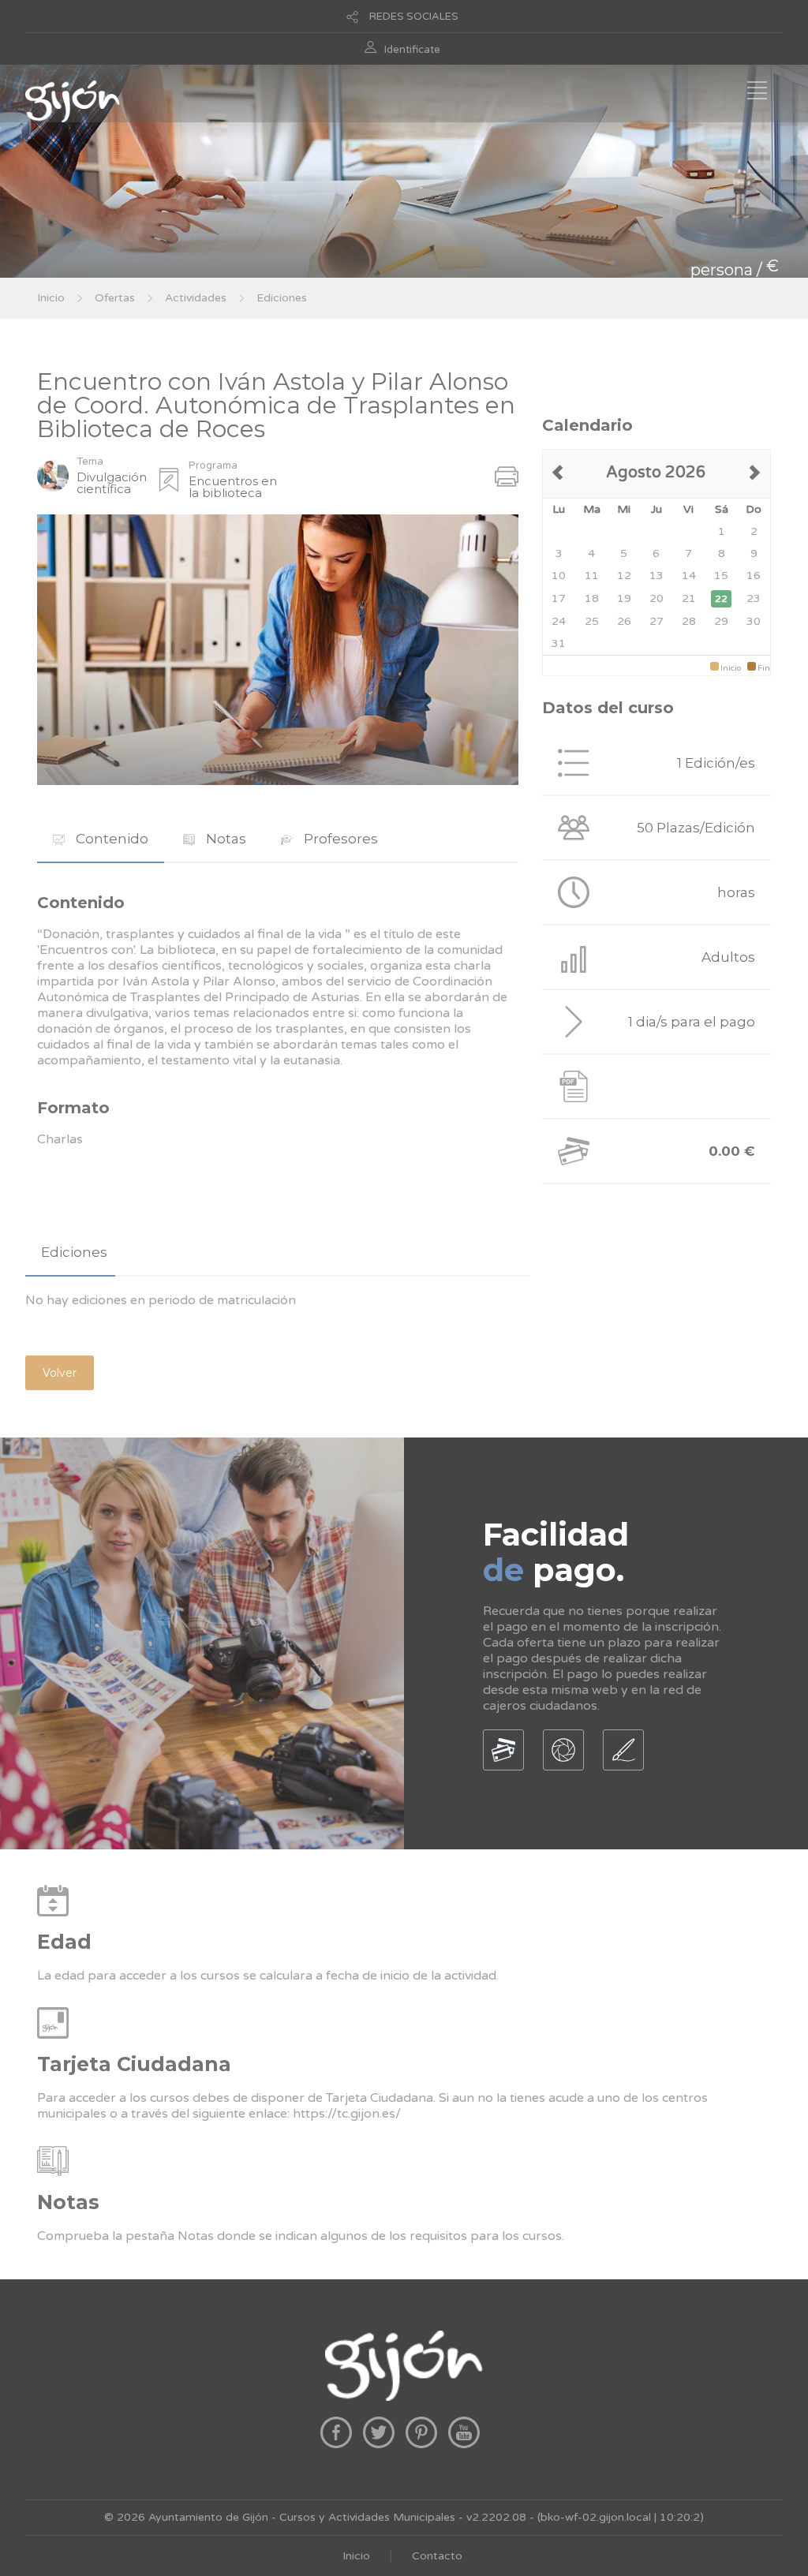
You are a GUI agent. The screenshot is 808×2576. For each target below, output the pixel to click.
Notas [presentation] (224, 839)
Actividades (196, 298)
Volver (60, 1373)
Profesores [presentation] (339, 839)
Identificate (412, 50)
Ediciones (282, 298)
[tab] (101, 839)
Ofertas (115, 298)
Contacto (437, 2556)
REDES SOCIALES (414, 17)
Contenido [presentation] (110, 839)
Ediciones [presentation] (74, 1252)
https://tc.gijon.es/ (347, 2114)
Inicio (51, 298)
